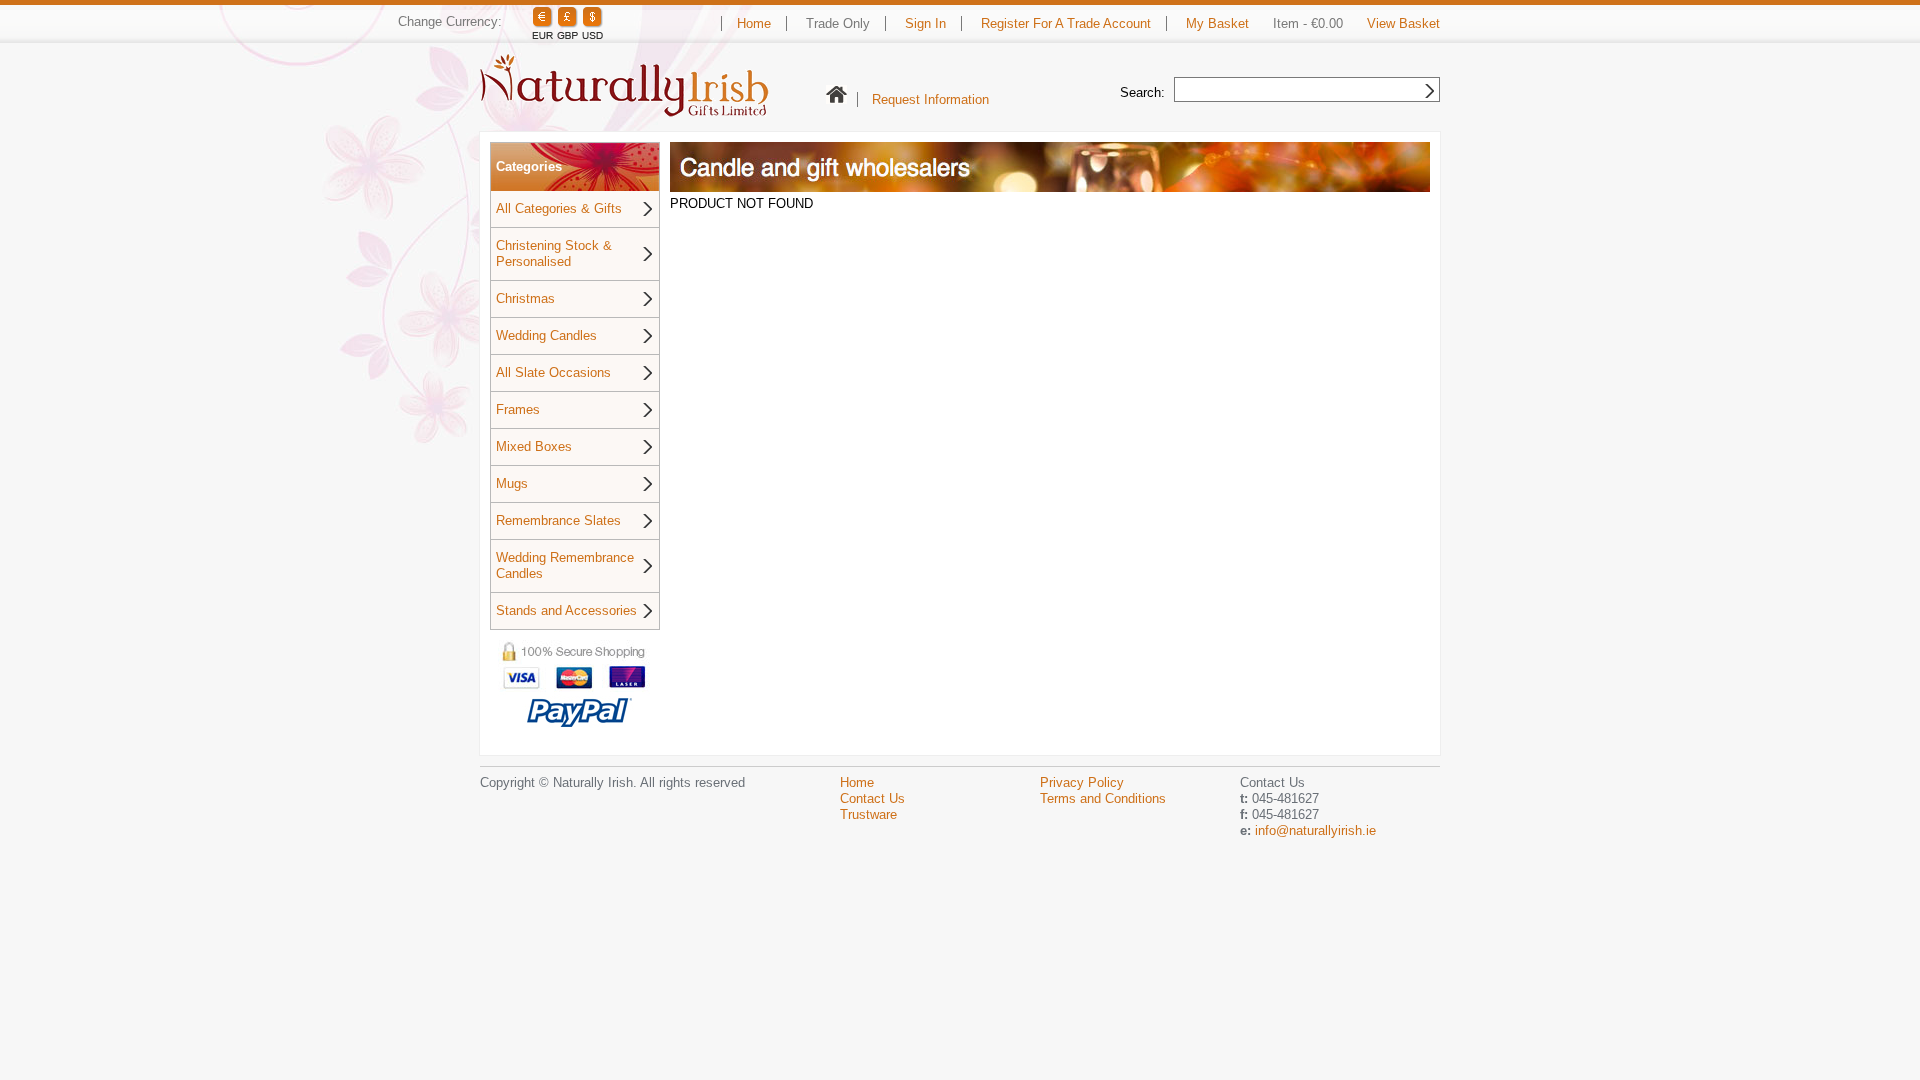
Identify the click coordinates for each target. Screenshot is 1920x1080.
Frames (518, 409)
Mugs (512, 483)
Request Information (930, 99)
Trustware (868, 814)
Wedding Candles (546, 335)
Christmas (525, 298)
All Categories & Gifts (559, 208)
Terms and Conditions (1103, 798)
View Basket (1403, 23)
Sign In (925, 23)
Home (754, 23)
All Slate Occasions (553, 372)
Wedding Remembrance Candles (565, 565)
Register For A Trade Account (1066, 23)
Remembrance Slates (558, 520)
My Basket (1217, 23)
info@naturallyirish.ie (1315, 830)
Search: (1142, 92)
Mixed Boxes (534, 446)
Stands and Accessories (566, 610)
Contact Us (872, 798)
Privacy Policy (1082, 782)
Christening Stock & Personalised (554, 253)
